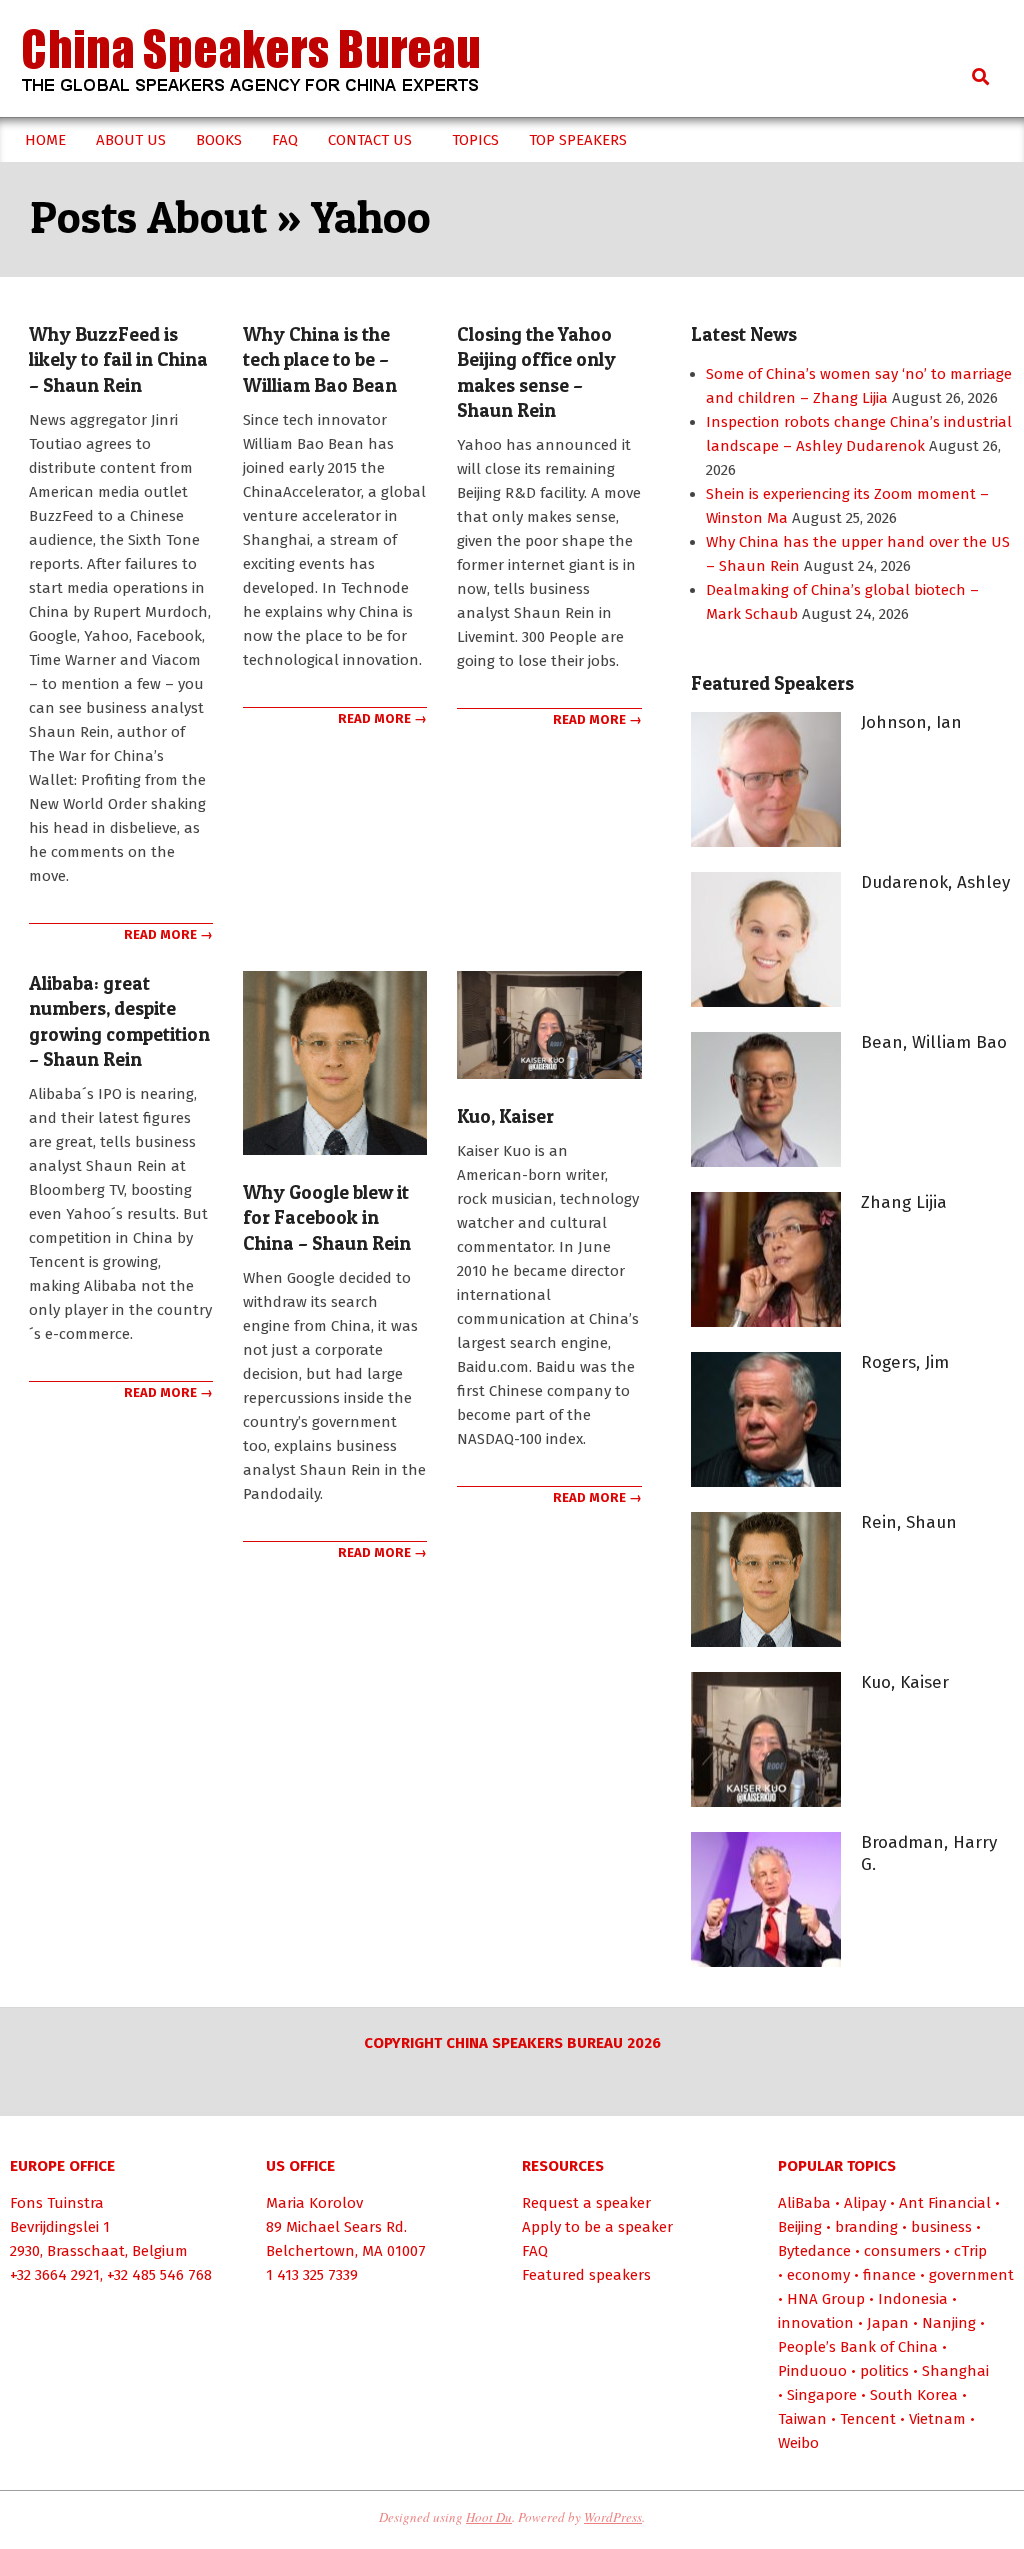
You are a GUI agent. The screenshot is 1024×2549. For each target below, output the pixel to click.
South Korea (914, 2395)
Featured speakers (586, 2275)
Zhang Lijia (904, 1202)
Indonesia (913, 2299)
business (941, 2227)
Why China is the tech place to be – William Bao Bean (320, 360)
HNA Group (826, 2299)
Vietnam (937, 2419)
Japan (888, 2323)
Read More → (168, 934)
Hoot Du (489, 2517)
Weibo (798, 2443)
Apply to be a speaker (597, 2227)
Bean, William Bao (934, 1042)
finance (889, 2275)
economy (818, 2275)
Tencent (868, 2419)
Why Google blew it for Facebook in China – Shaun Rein (327, 1218)
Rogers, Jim (905, 1362)
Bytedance (814, 2251)
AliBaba (804, 2203)
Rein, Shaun (909, 1522)
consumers (902, 2251)
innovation (816, 2323)
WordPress (613, 2517)
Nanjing (949, 2323)
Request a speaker (586, 2203)
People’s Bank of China (858, 2347)
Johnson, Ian (911, 722)
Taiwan (802, 2419)
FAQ (535, 2251)
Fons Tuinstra (57, 2203)
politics (884, 2371)
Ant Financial (945, 2203)
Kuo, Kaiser (505, 1116)
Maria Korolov (314, 2203)
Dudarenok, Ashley (935, 882)
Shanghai (955, 2371)
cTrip (970, 2251)
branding (866, 2227)
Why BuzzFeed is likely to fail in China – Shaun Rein (118, 360)
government (971, 2275)
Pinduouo (812, 2371)
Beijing (800, 2227)
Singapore (822, 2395)
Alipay (865, 2203)
